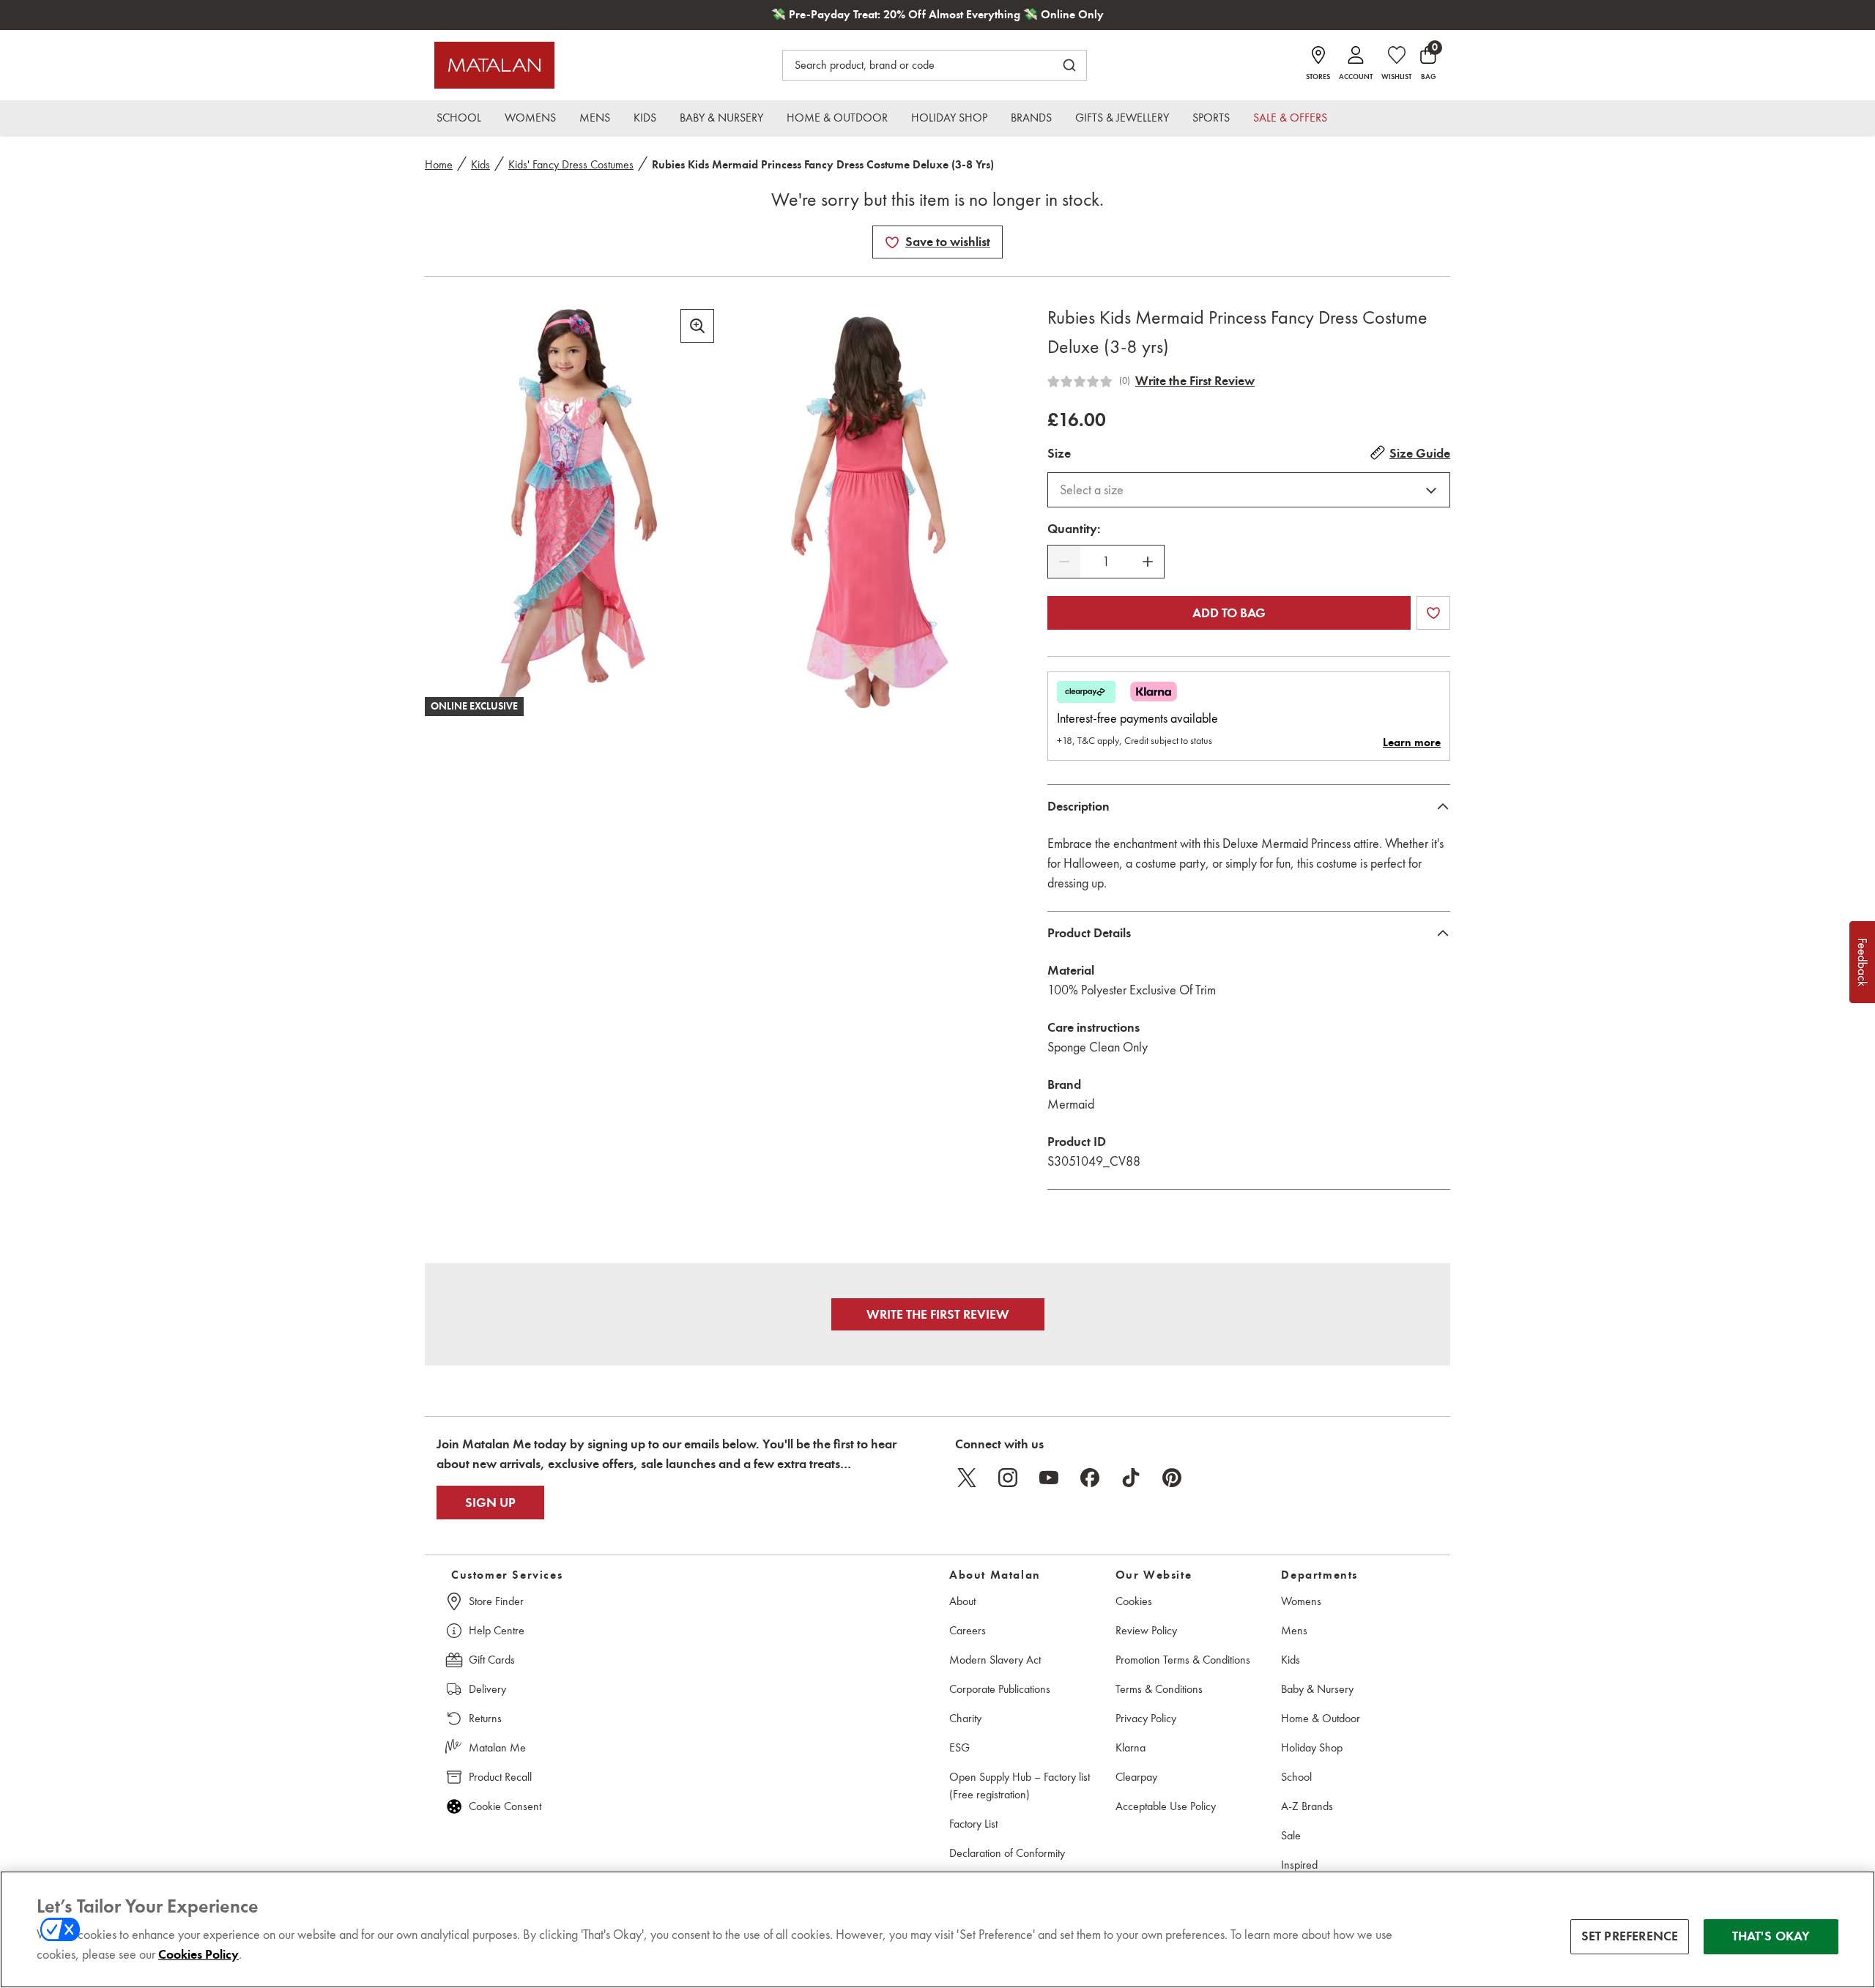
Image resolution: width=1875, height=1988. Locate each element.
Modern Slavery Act (995, 1660)
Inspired (1299, 1865)
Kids (480, 164)
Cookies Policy (198, 1954)
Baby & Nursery (1317, 1689)
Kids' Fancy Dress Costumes (571, 164)
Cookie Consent (505, 1806)
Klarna (1130, 1747)
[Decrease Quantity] (1064, 562)
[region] (937, 1929)
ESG (959, 1747)
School (1296, 1777)
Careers (968, 1630)
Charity (965, 1718)
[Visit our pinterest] (1172, 1478)
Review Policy (1146, 1630)
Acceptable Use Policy (1166, 1806)
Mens (1294, 1630)
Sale (1291, 1835)
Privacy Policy (1146, 1718)
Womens (1301, 1601)
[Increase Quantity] (1148, 562)
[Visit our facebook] (1090, 1478)
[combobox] (1249, 490)
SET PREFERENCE (1630, 1936)
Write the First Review (1195, 381)
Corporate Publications (1000, 1689)
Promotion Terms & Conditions (1183, 1660)
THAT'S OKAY (1771, 1936)
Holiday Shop (1312, 1747)
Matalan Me (497, 1747)
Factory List (973, 1824)
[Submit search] (1069, 65)
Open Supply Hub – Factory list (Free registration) (1020, 1786)
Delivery (487, 1689)
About (962, 1601)
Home (439, 164)
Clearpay (1136, 1777)
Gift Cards (492, 1660)
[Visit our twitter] (967, 1478)
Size (1059, 453)
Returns (485, 1718)
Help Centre (497, 1630)
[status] (1106, 562)
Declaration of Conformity (1007, 1853)
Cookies (1134, 1601)
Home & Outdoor (1321, 1718)
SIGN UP (490, 1503)
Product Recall (500, 1777)
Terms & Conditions (1159, 1689)
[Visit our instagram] (1008, 1478)
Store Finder (496, 1601)
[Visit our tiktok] (1131, 1478)
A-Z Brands (1307, 1806)
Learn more (1412, 742)
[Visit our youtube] (1049, 1478)
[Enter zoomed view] (697, 326)
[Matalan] (494, 65)
